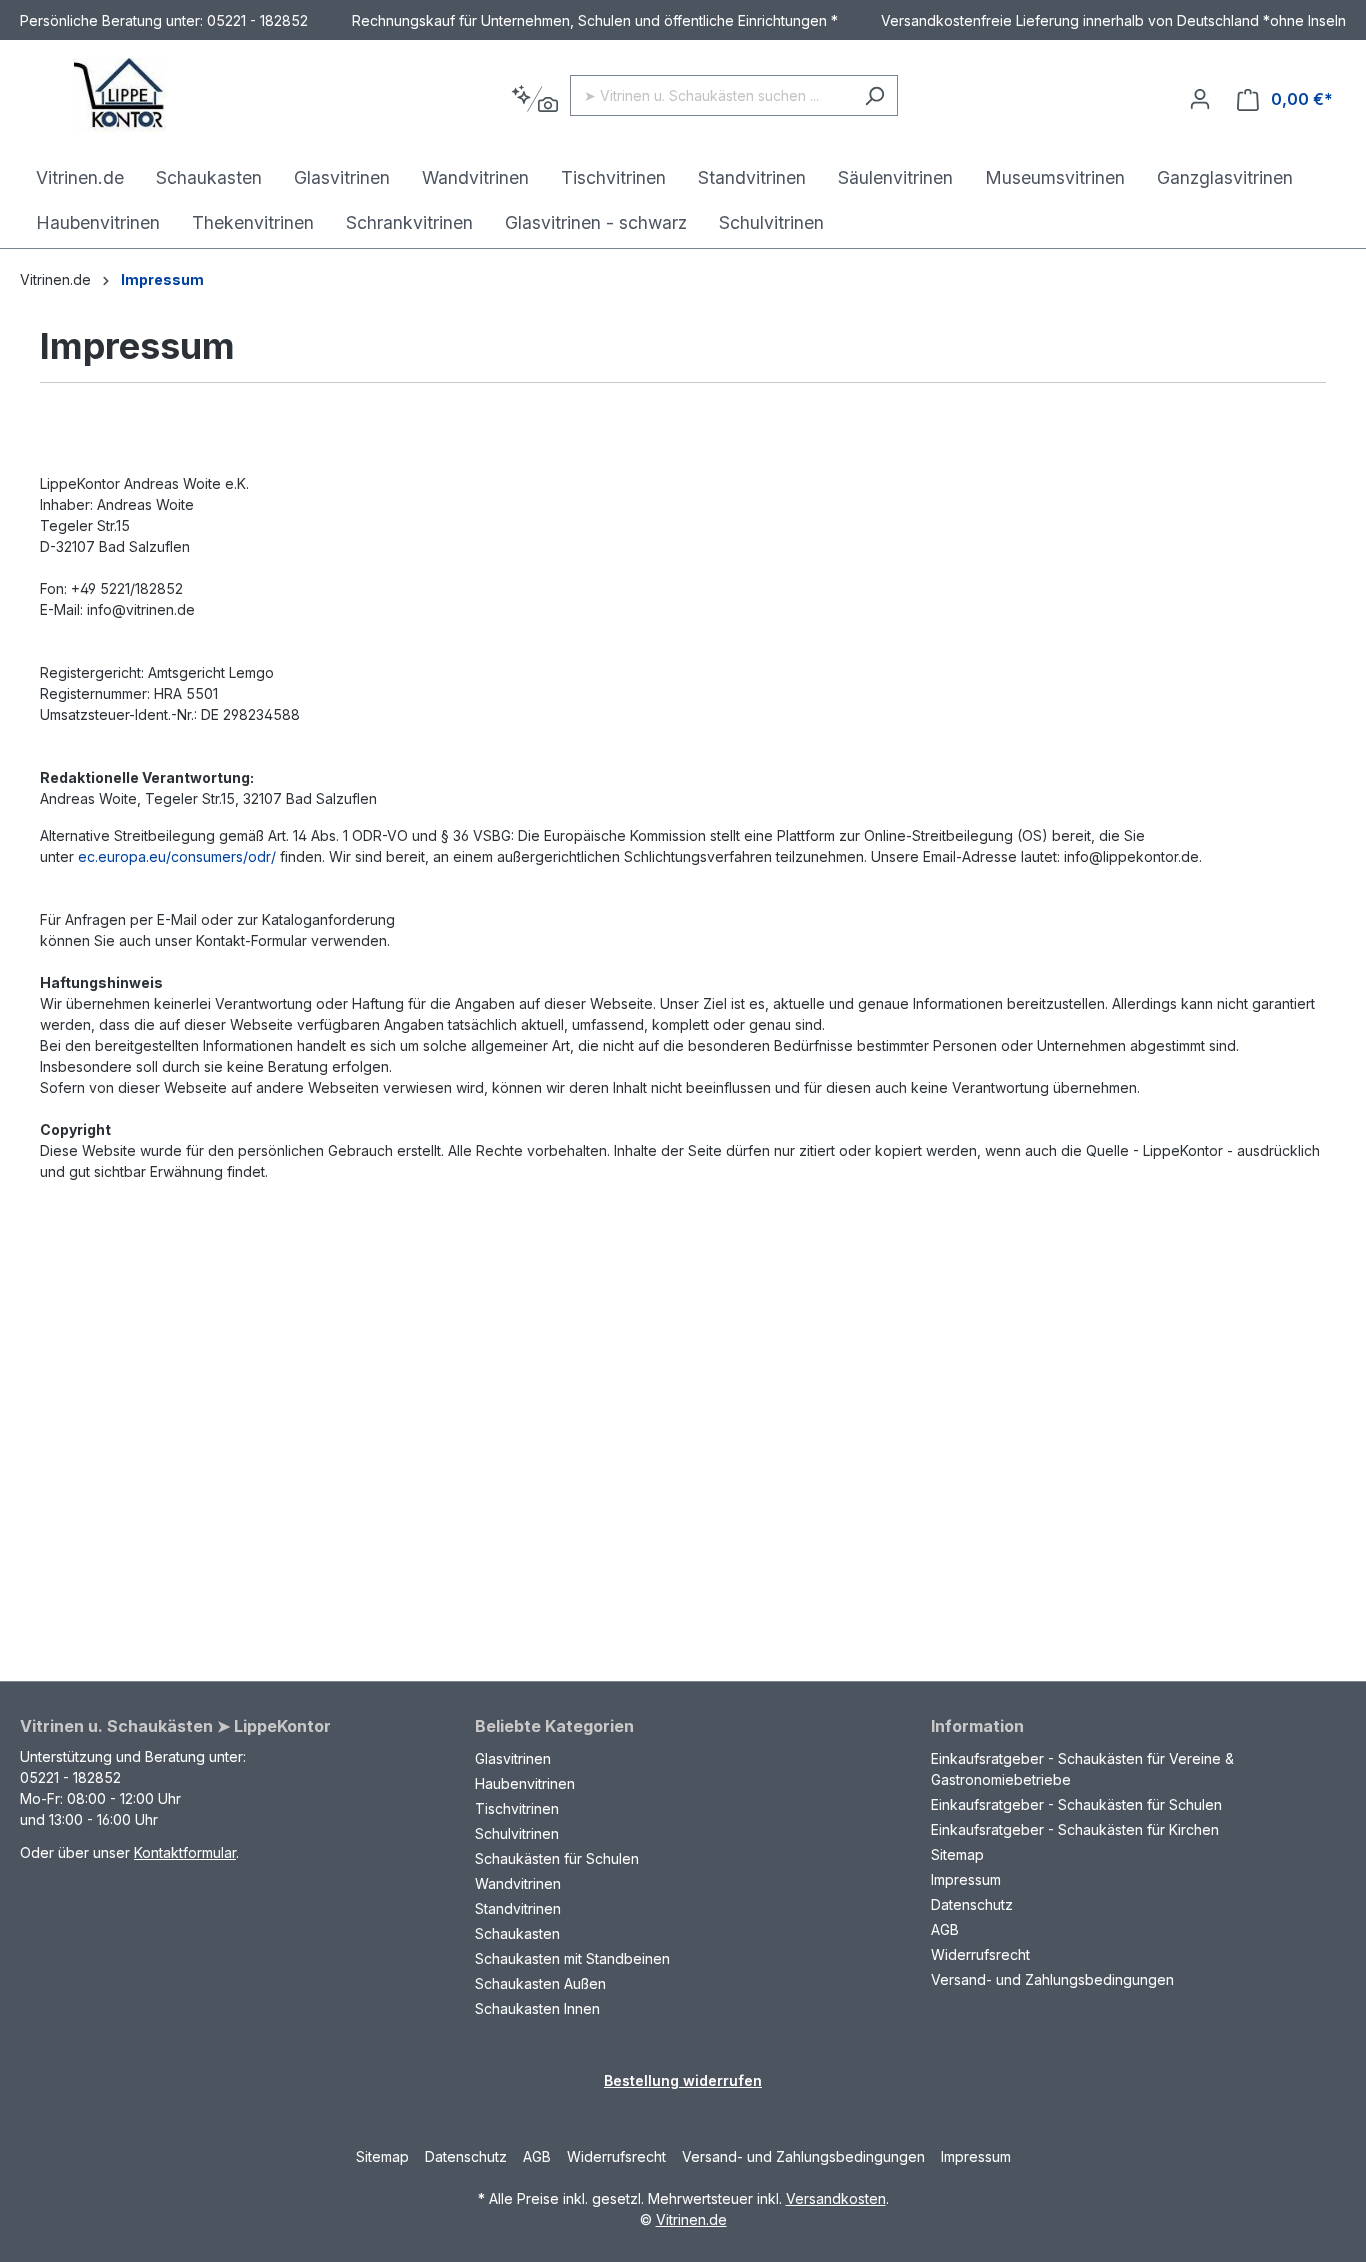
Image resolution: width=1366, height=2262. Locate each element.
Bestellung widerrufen (683, 2080)
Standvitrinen (518, 1908)
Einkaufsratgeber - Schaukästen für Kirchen (1075, 1829)
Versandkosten (836, 2198)
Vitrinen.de (55, 279)
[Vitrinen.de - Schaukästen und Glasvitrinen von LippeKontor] (120, 95)
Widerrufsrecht (980, 1954)
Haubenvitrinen (525, 1783)
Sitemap (957, 1854)
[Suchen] (874, 95)
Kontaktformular (185, 1852)
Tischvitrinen (517, 1808)
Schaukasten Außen (540, 1983)
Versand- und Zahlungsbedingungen (1052, 1979)
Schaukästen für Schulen (557, 1858)
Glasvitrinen (513, 1758)
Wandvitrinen (518, 1883)
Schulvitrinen (517, 1833)
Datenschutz (972, 1904)
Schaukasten (517, 1933)
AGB (945, 1929)
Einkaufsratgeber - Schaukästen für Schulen (1076, 1804)
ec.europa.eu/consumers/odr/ (177, 856)
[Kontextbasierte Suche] (534, 99)
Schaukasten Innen (537, 2008)
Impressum (966, 1879)
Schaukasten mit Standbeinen (572, 1958)
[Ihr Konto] (1200, 99)
